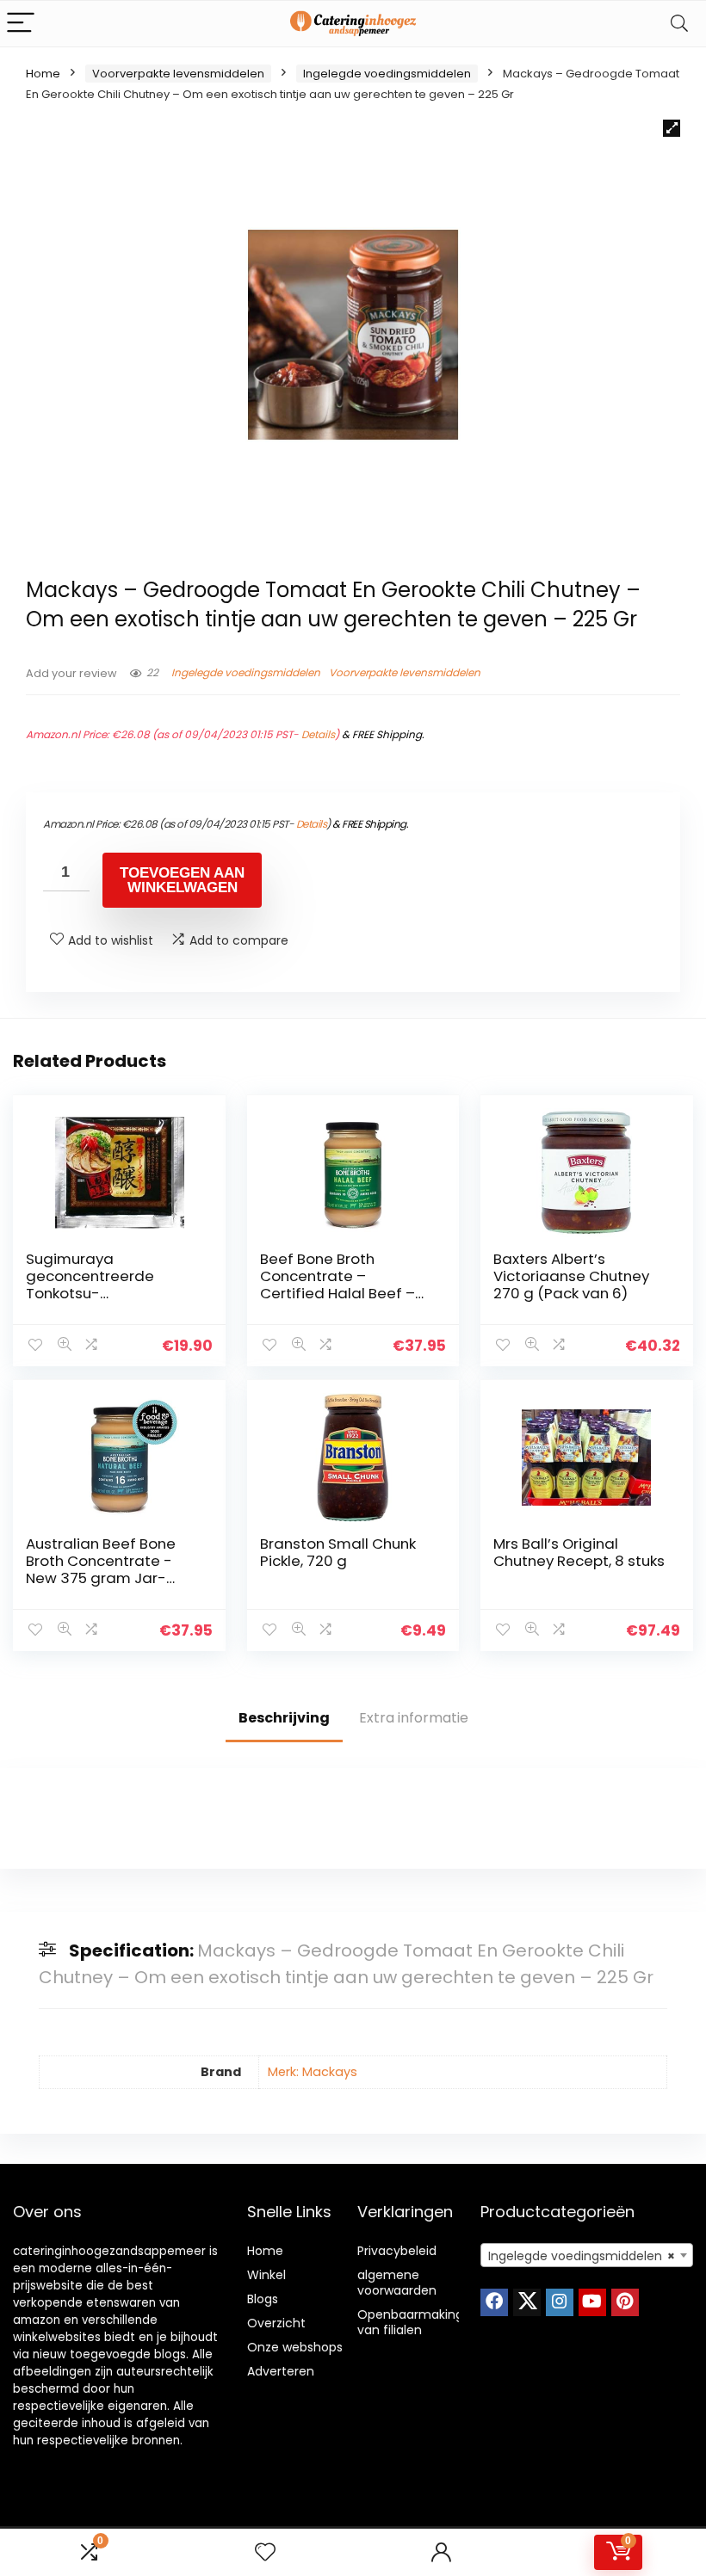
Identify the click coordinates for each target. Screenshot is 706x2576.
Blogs (263, 2299)
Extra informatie (414, 1718)
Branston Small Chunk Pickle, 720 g (338, 1552)
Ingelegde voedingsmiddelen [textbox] (582, 2256)
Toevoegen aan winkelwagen (182, 880)
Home (43, 74)
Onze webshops (295, 2347)
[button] (672, 128)
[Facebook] (494, 2302)
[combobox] (587, 2255)
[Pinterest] (625, 2302)
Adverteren (281, 2371)
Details (318, 734)
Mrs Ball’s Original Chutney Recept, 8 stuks (579, 1552)
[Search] (679, 24)
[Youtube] (592, 2302)
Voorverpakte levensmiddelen (178, 74)
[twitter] (527, 2302)
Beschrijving (284, 1718)
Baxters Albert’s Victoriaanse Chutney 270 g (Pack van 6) (571, 1276)
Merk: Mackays (313, 2072)
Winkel (266, 2275)
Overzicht (276, 2323)
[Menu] (21, 24)
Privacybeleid (397, 2251)
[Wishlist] (265, 2552)
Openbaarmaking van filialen (410, 2322)
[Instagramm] (560, 2302)
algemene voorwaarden (397, 2283)
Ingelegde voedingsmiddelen (387, 74)
